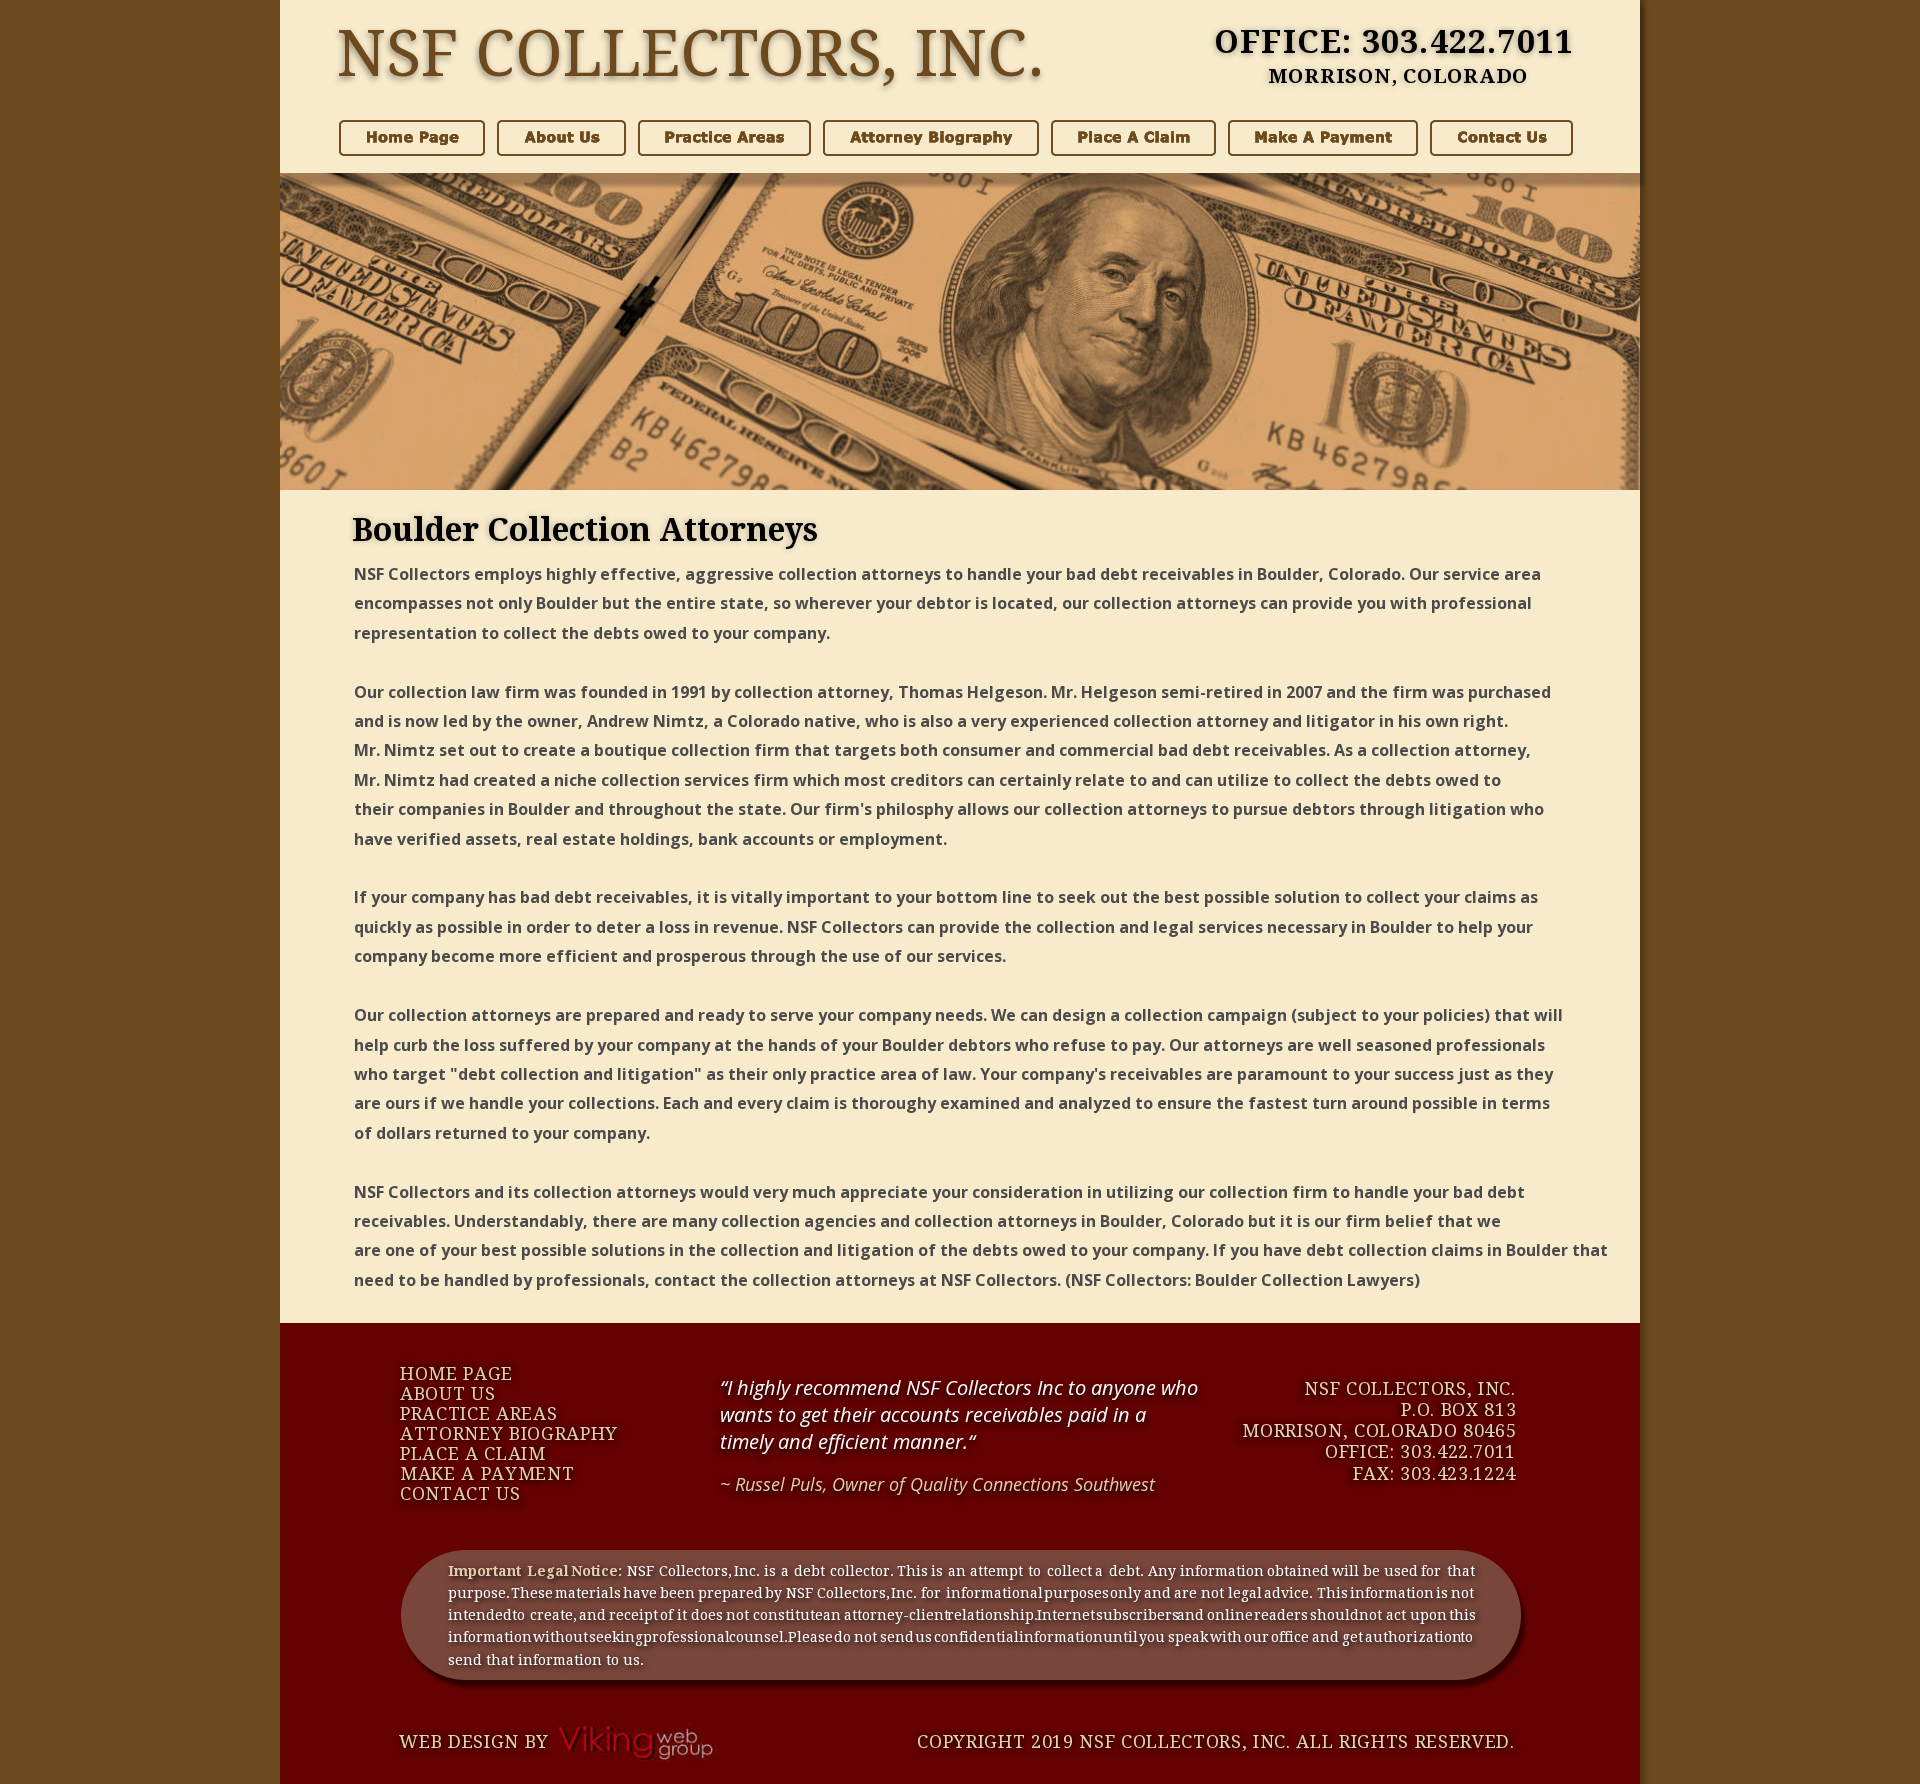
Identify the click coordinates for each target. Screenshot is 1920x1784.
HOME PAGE (456, 1373)
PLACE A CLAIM (473, 1453)
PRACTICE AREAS (478, 1413)
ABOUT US (447, 1393)
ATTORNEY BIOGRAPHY (509, 1433)
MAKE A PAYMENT (487, 1473)
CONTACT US (460, 1493)
